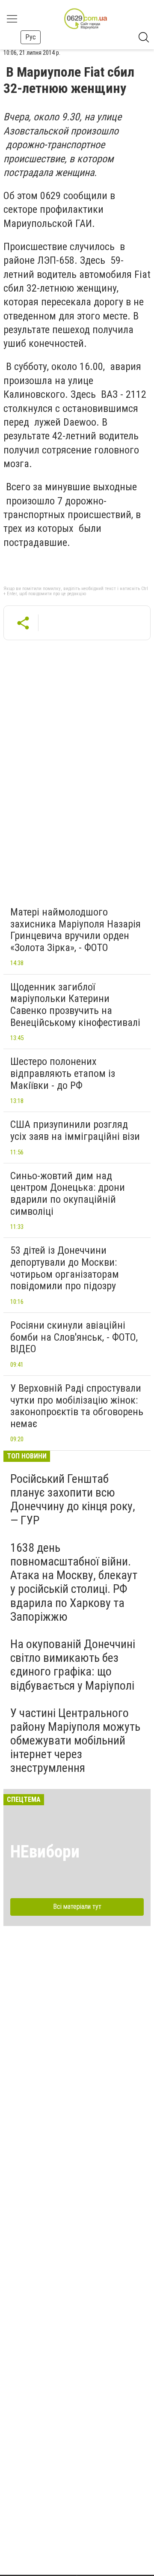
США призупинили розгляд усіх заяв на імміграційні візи (75, 1130)
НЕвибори (45, 1852)
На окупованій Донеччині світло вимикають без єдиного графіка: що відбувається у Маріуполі (73, 1665)
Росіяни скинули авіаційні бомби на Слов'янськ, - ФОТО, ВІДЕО (74, 1337)
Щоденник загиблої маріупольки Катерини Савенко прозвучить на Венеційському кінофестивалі (75, 1005)
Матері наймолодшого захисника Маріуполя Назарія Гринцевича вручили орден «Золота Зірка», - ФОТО (76, 930)
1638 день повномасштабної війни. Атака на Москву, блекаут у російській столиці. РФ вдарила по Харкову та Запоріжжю (74, 1582)
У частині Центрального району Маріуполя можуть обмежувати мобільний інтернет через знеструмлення (75, 1741)
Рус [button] (31, 37)
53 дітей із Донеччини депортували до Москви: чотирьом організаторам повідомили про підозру (65, 1268)
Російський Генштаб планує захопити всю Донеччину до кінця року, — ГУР (73, 1500)
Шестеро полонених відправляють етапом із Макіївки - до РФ (63, 1073)
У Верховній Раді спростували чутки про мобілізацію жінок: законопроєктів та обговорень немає (77, 1406)
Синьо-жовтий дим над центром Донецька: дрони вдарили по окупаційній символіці (68, 1194)
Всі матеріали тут (77, 1907)
